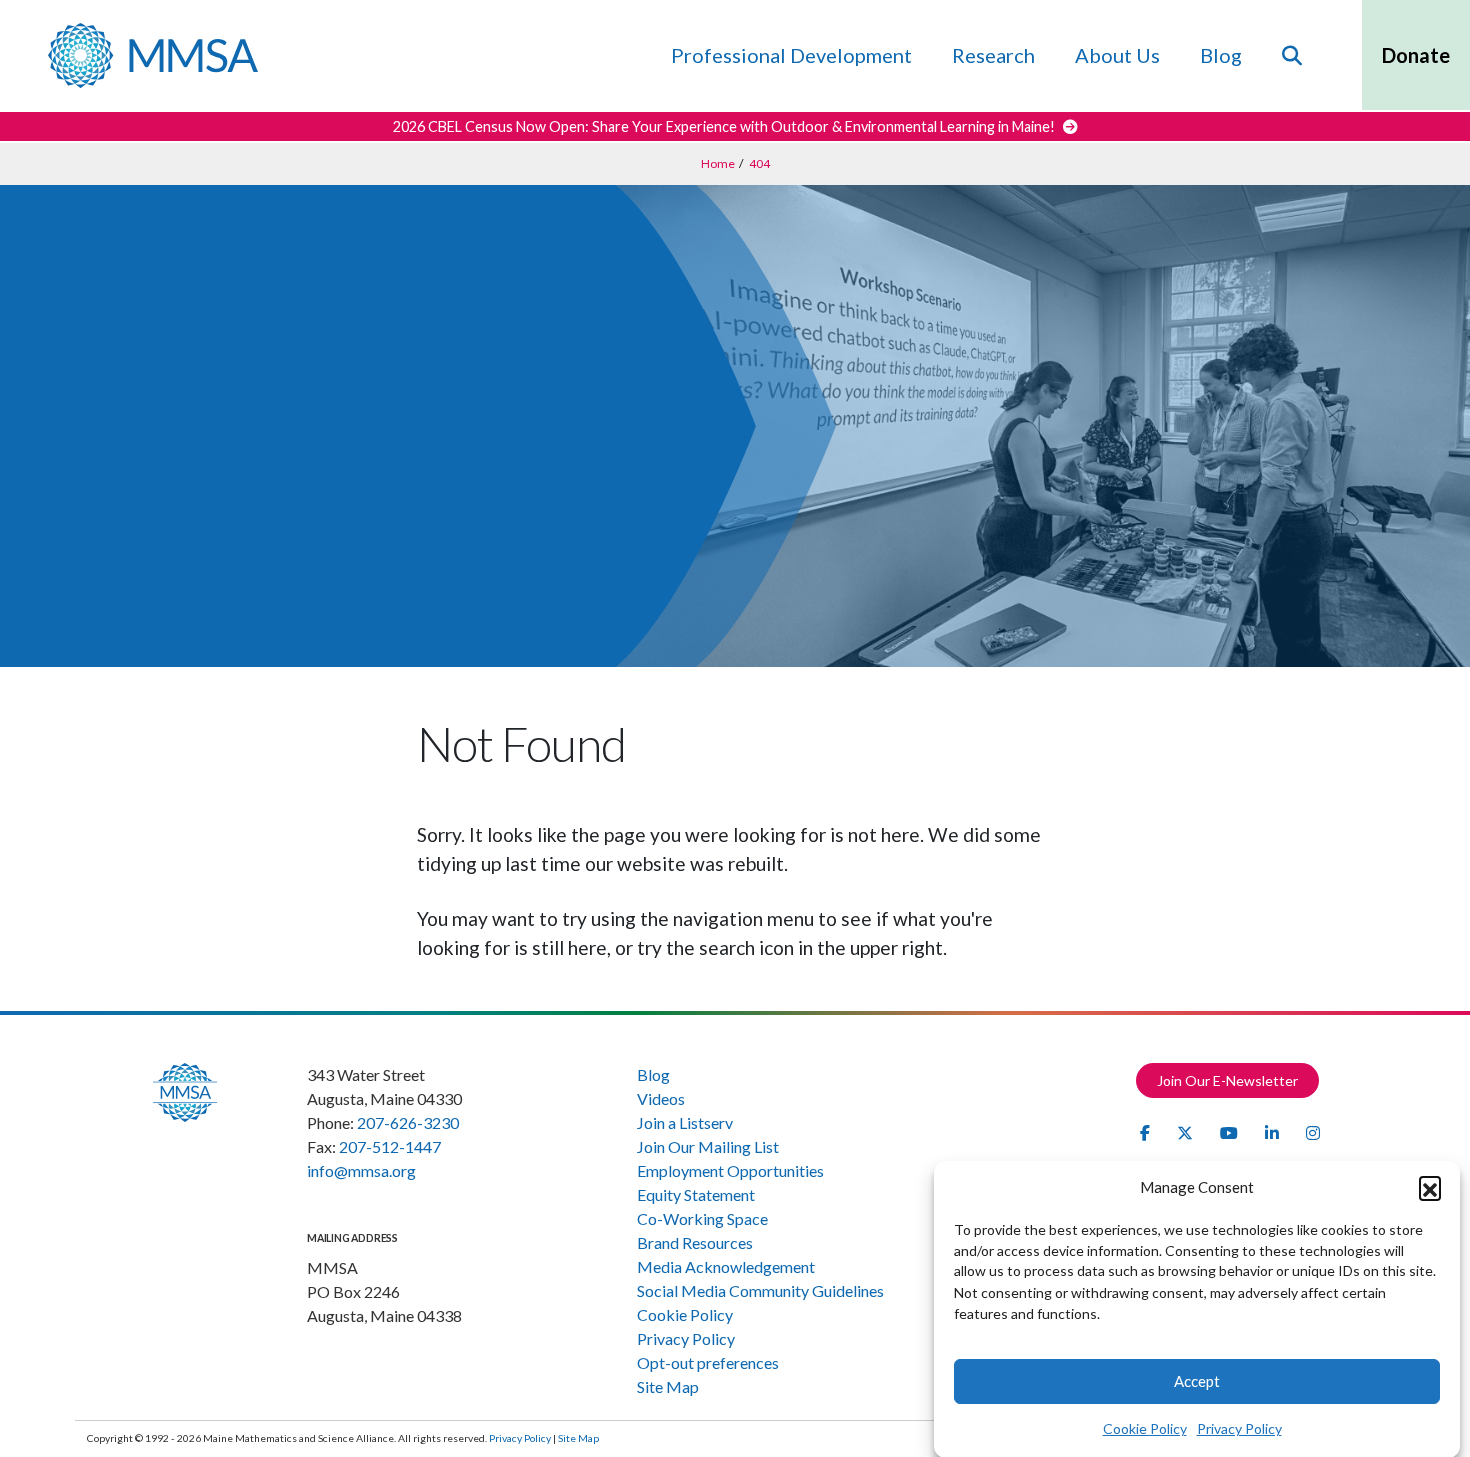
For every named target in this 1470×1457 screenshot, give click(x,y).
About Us (1117, 55)
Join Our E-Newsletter (1227, 1080)
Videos (661, 1098)
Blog (1221, 55)
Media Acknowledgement (726, 1266)
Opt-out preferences (708, 1362)
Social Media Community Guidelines (760, 1290)
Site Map (668, 1386)
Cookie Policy (1145, 1428)
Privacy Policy (1239, 1428)
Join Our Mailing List (708, 1146)
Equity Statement (696, 1194)
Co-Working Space (702, 1218)
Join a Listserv (685, 1122)
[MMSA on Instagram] (1313, 1132)
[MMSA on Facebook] (1146, 1132)
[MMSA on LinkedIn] (1273, 1132)
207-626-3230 (408, 1122)
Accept (1197, 1381)
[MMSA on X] (1186, 1132)
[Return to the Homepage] (153, 55)
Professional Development (791, 55)
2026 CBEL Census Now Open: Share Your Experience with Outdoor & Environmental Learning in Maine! (725, 126)
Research (993, 55)
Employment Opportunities (730, 1170)
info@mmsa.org (361, 1170)
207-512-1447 (390, 1146)
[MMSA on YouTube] (1230, 1132)
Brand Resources (695, 1242)
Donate (1416, 55)
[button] (1430, 1187)
